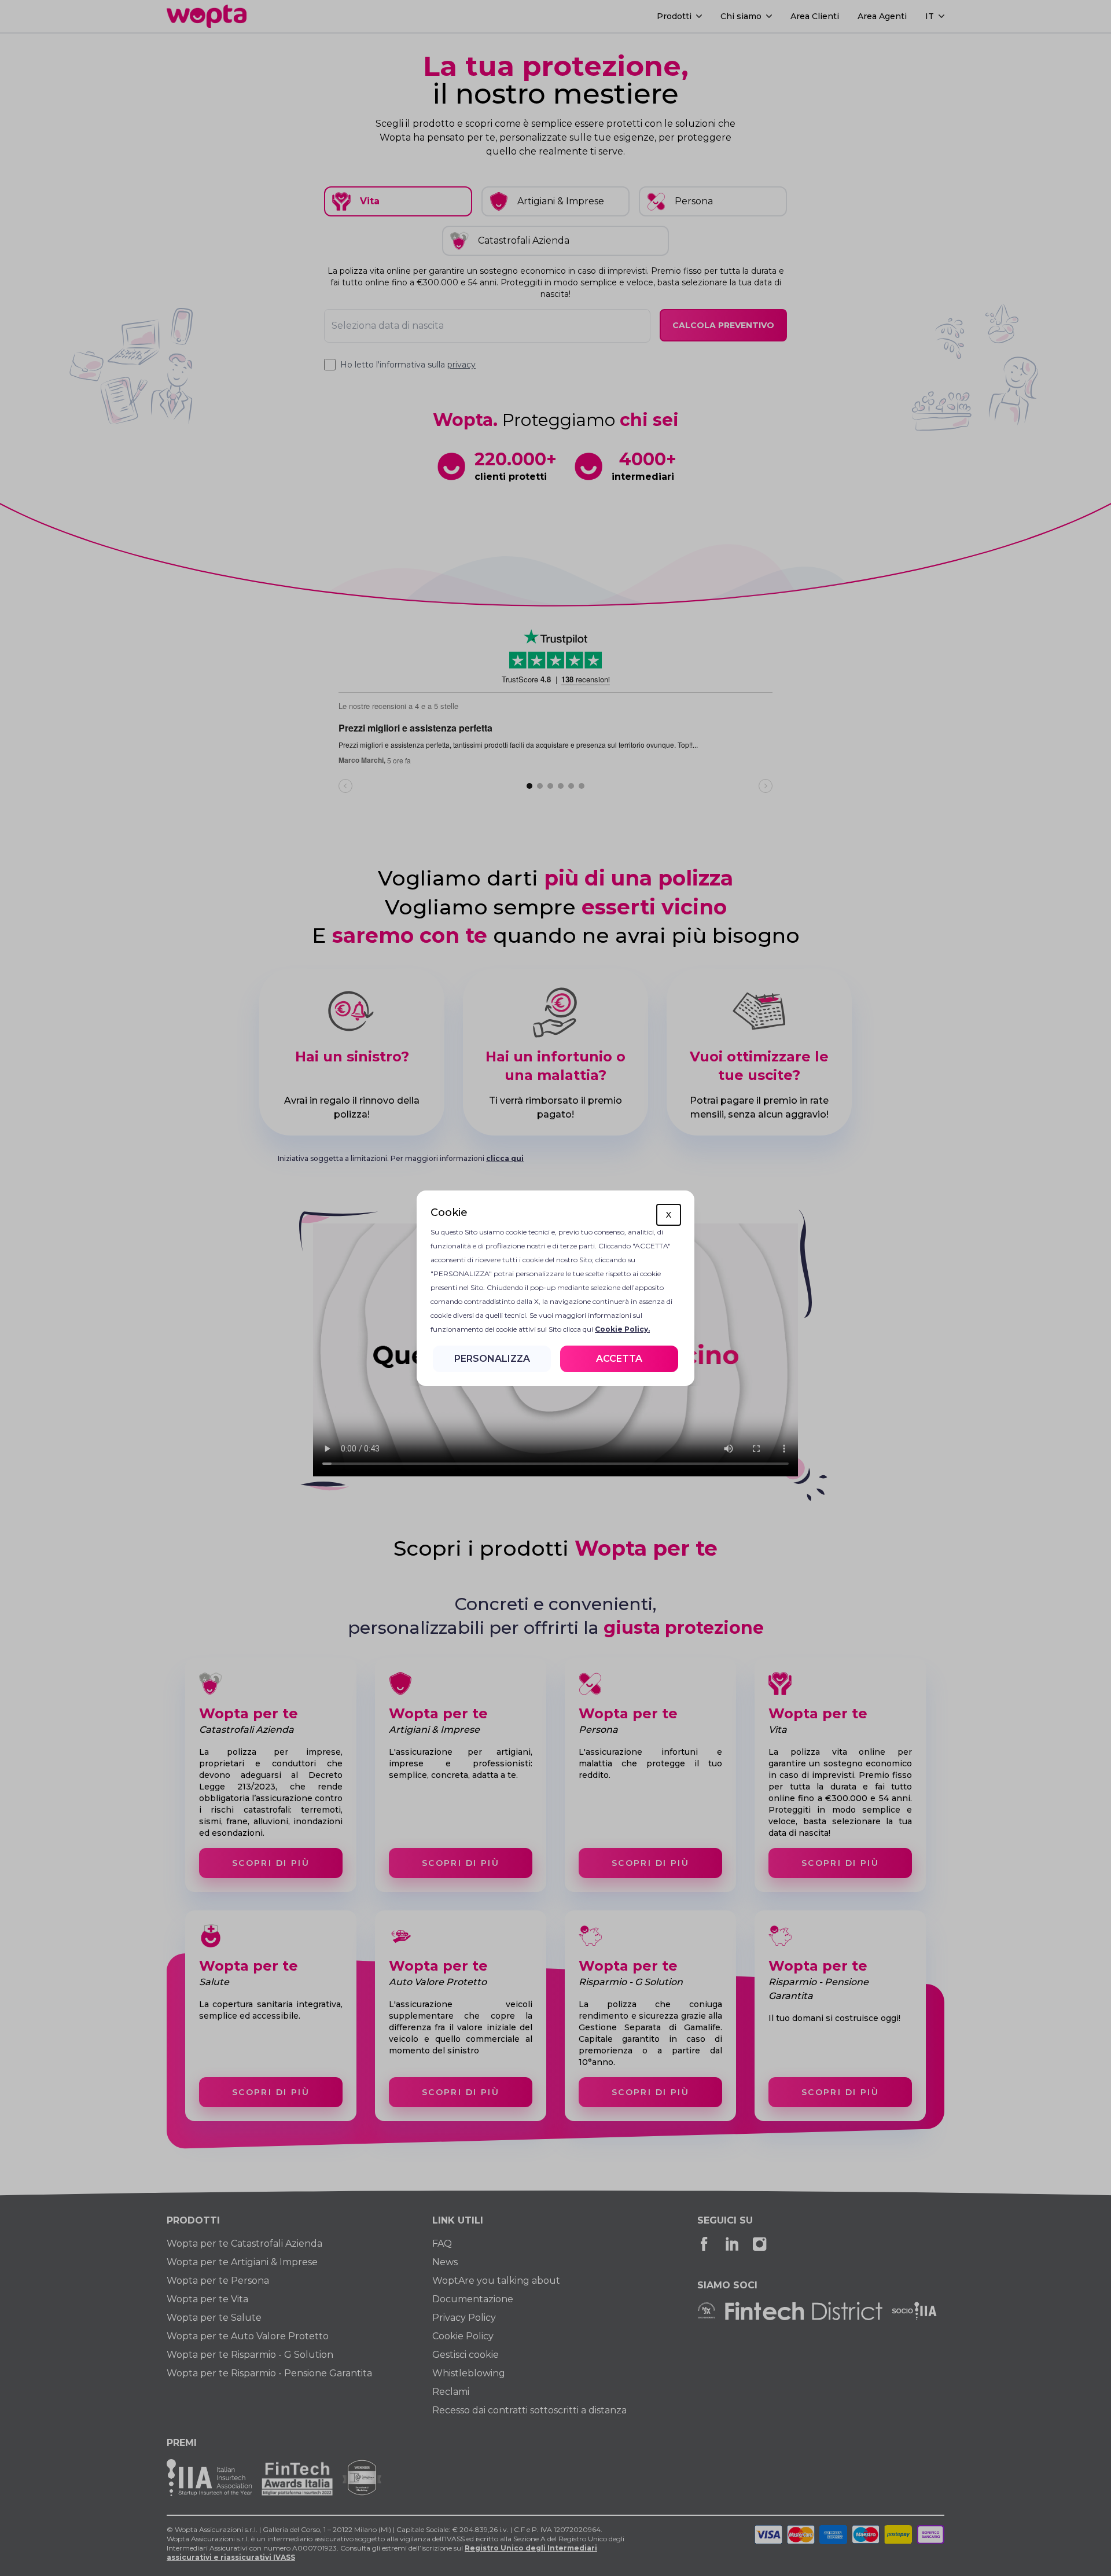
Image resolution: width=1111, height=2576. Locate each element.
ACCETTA (619, 1359)
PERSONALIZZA (492, 1359)
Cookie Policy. (622, 1329)
